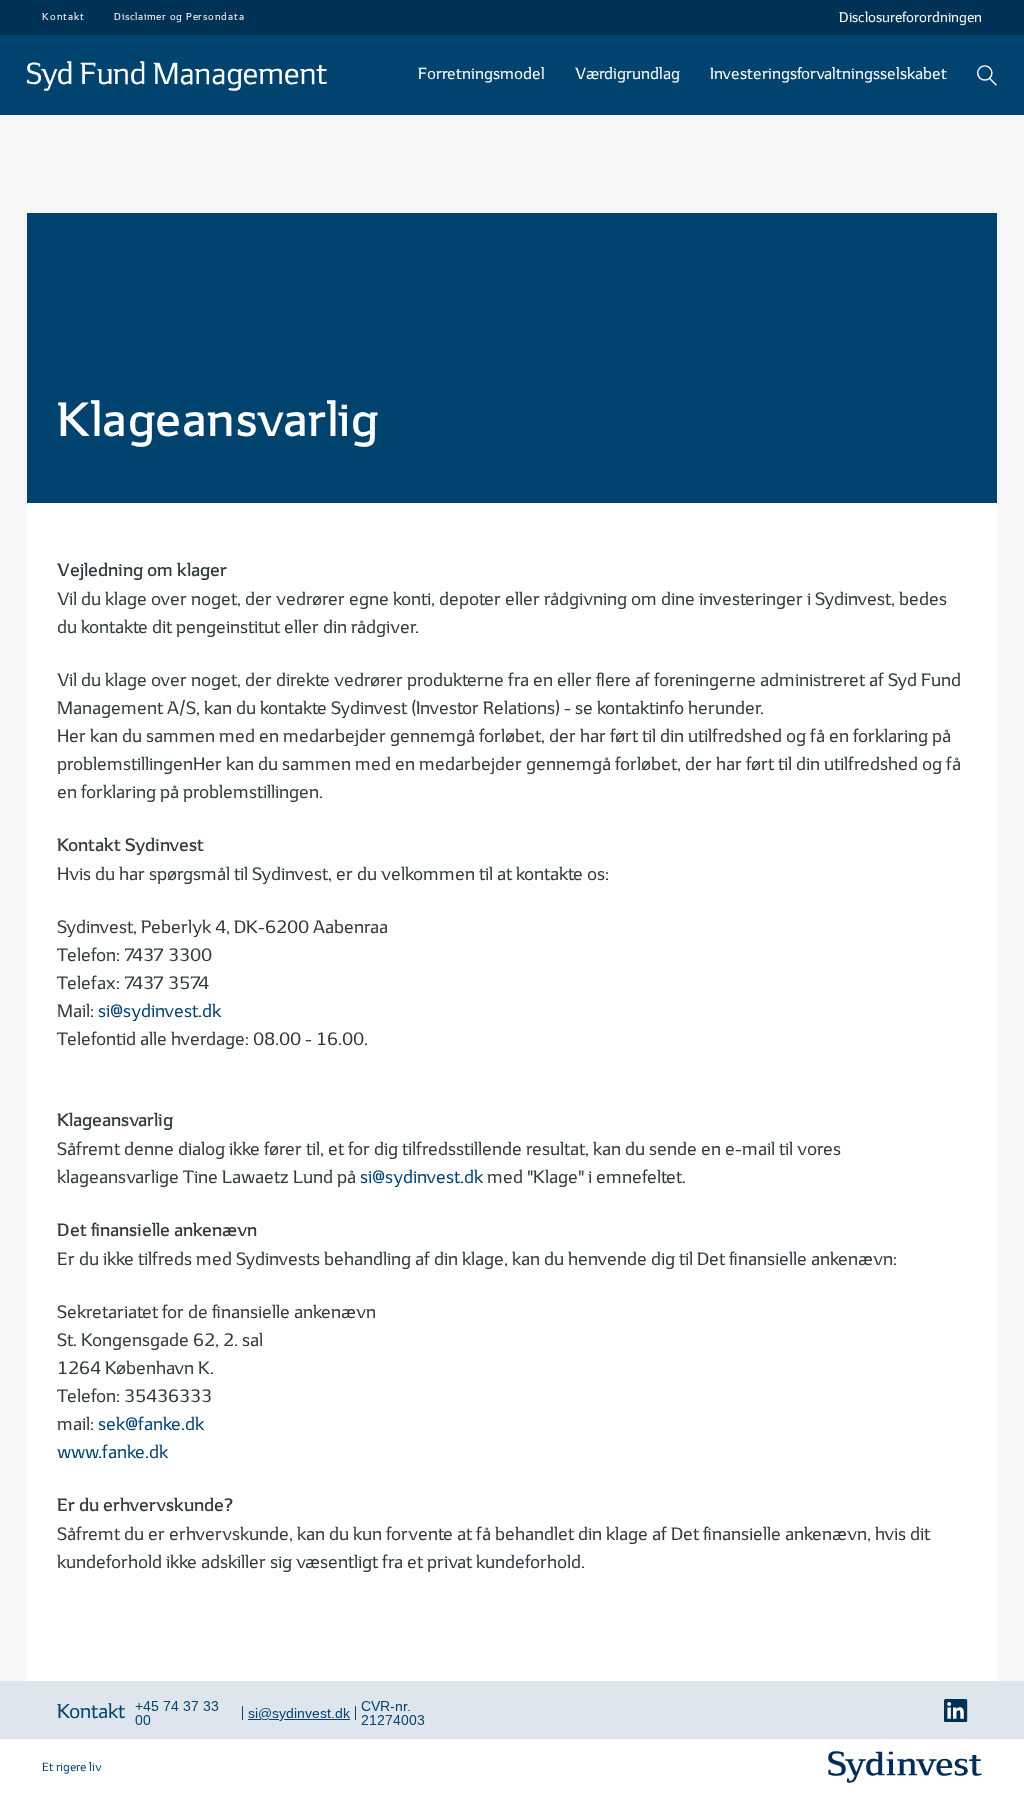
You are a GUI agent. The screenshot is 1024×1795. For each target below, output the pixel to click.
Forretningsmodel (481, 74)
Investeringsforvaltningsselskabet (828, 74)
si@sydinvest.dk (159, 1011)
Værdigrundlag (627, 74)
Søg (987, 75)
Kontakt (91, 1712)
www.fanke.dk (112, 1452)
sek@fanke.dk (151, 1424)
